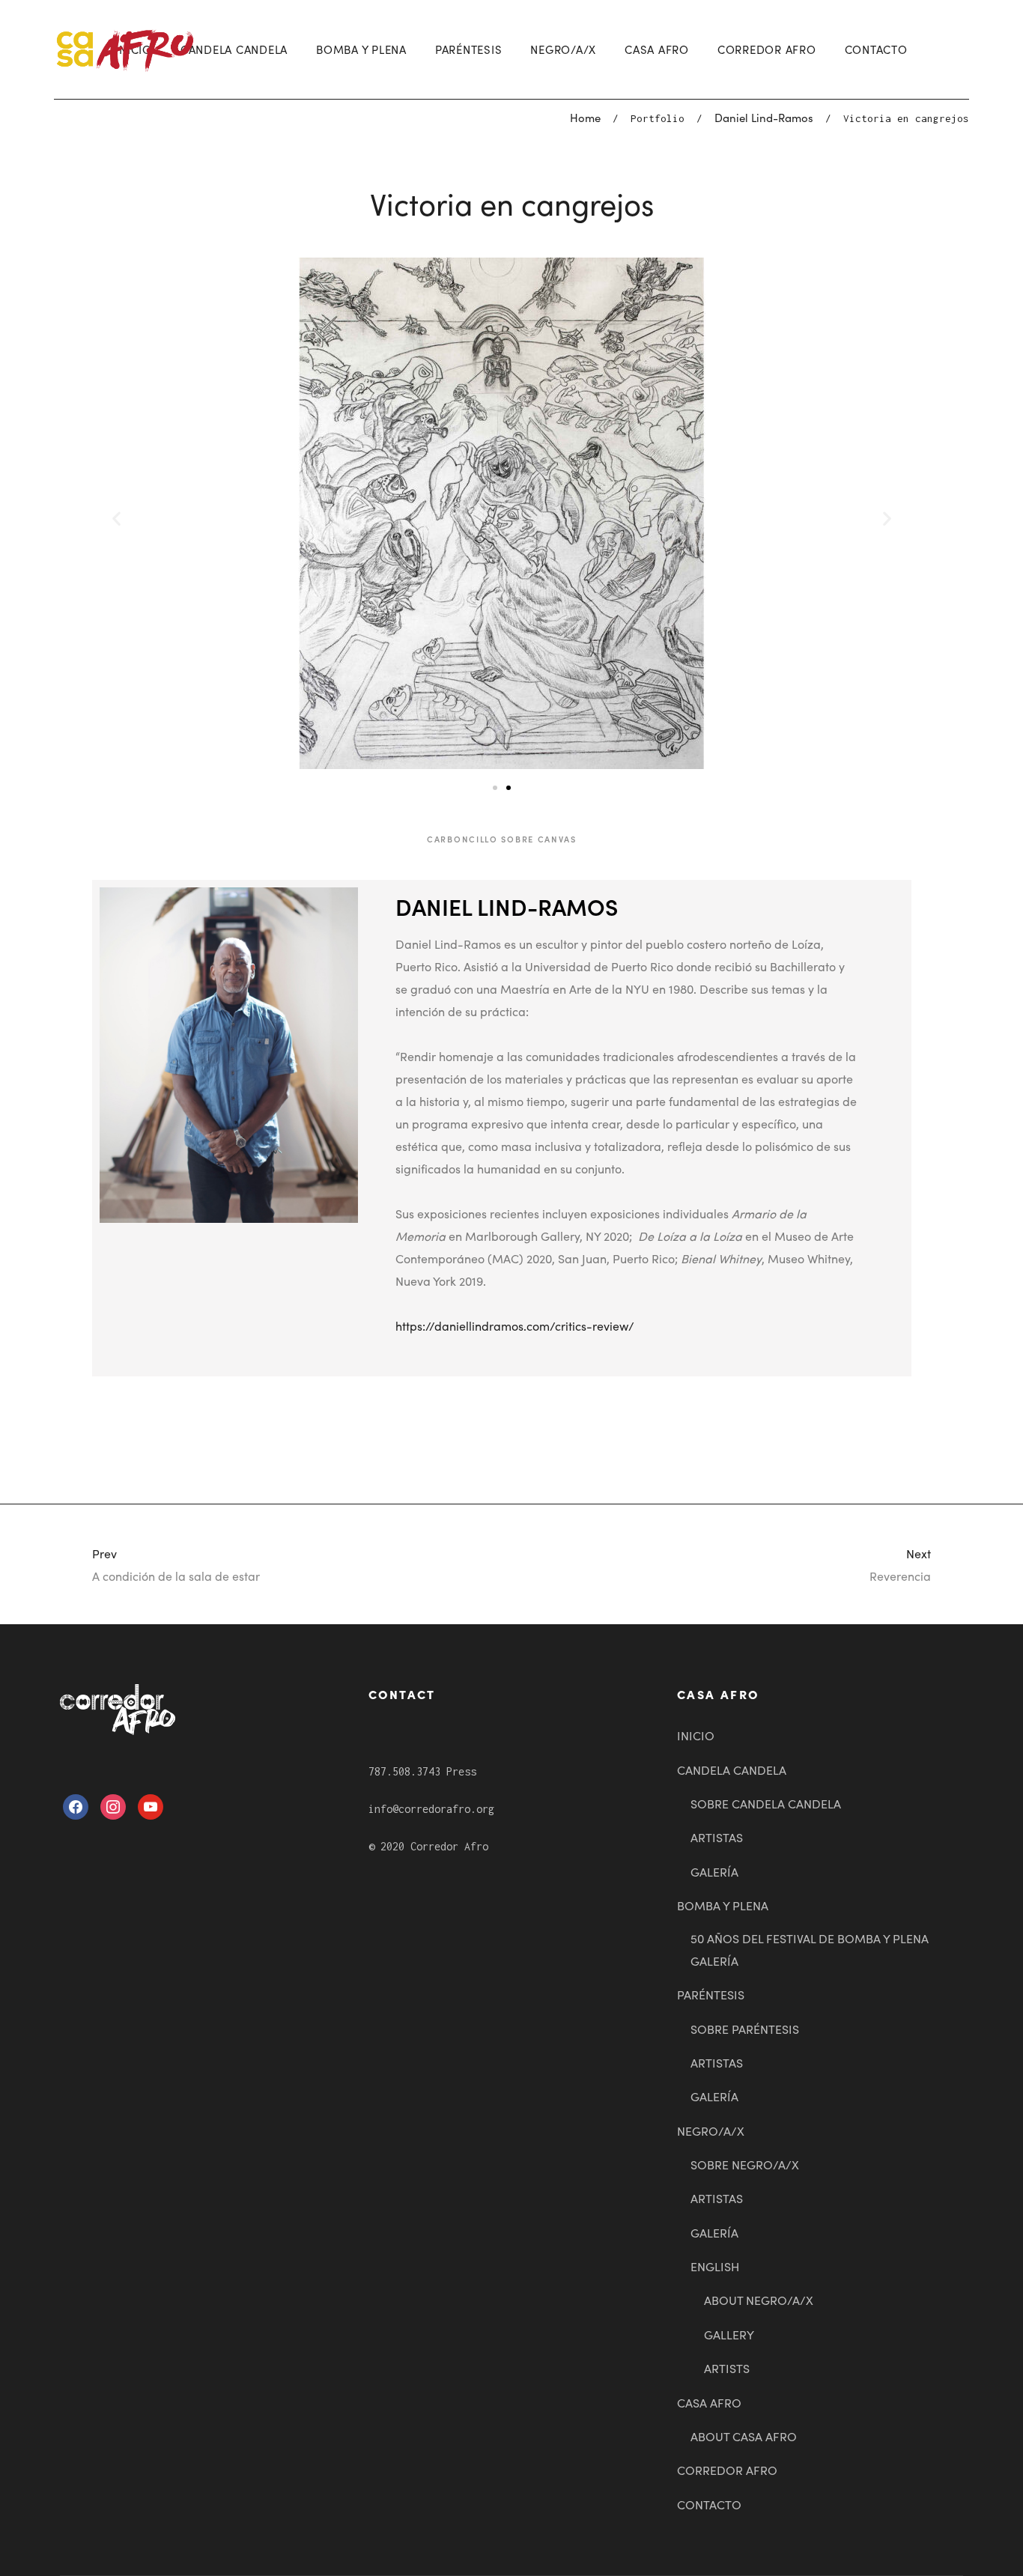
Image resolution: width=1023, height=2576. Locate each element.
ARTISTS (727, 2368)
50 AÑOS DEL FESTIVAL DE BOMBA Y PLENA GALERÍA (810, 1949)
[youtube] (151, 1805)
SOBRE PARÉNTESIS (745, 2029)
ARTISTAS (717, 1837)
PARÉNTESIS (469, 49)
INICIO (696, 1735)
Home (585, 117)
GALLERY (729, 2334)
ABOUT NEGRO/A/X (759, 2300)
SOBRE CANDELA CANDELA (766, 1803)
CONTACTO (876, 49)
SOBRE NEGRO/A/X (745, 2164)
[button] (495, 788)
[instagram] (113, 1805)
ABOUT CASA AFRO (744, 2436)
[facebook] (76, 1805)
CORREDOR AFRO (767, 49)
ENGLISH (715, 2266)
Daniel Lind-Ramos (764, 117)
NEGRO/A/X (563, 49)
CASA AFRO (657, 49)
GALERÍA (714, 1871)
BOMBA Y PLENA (361, 49)
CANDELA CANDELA (234, 49)
